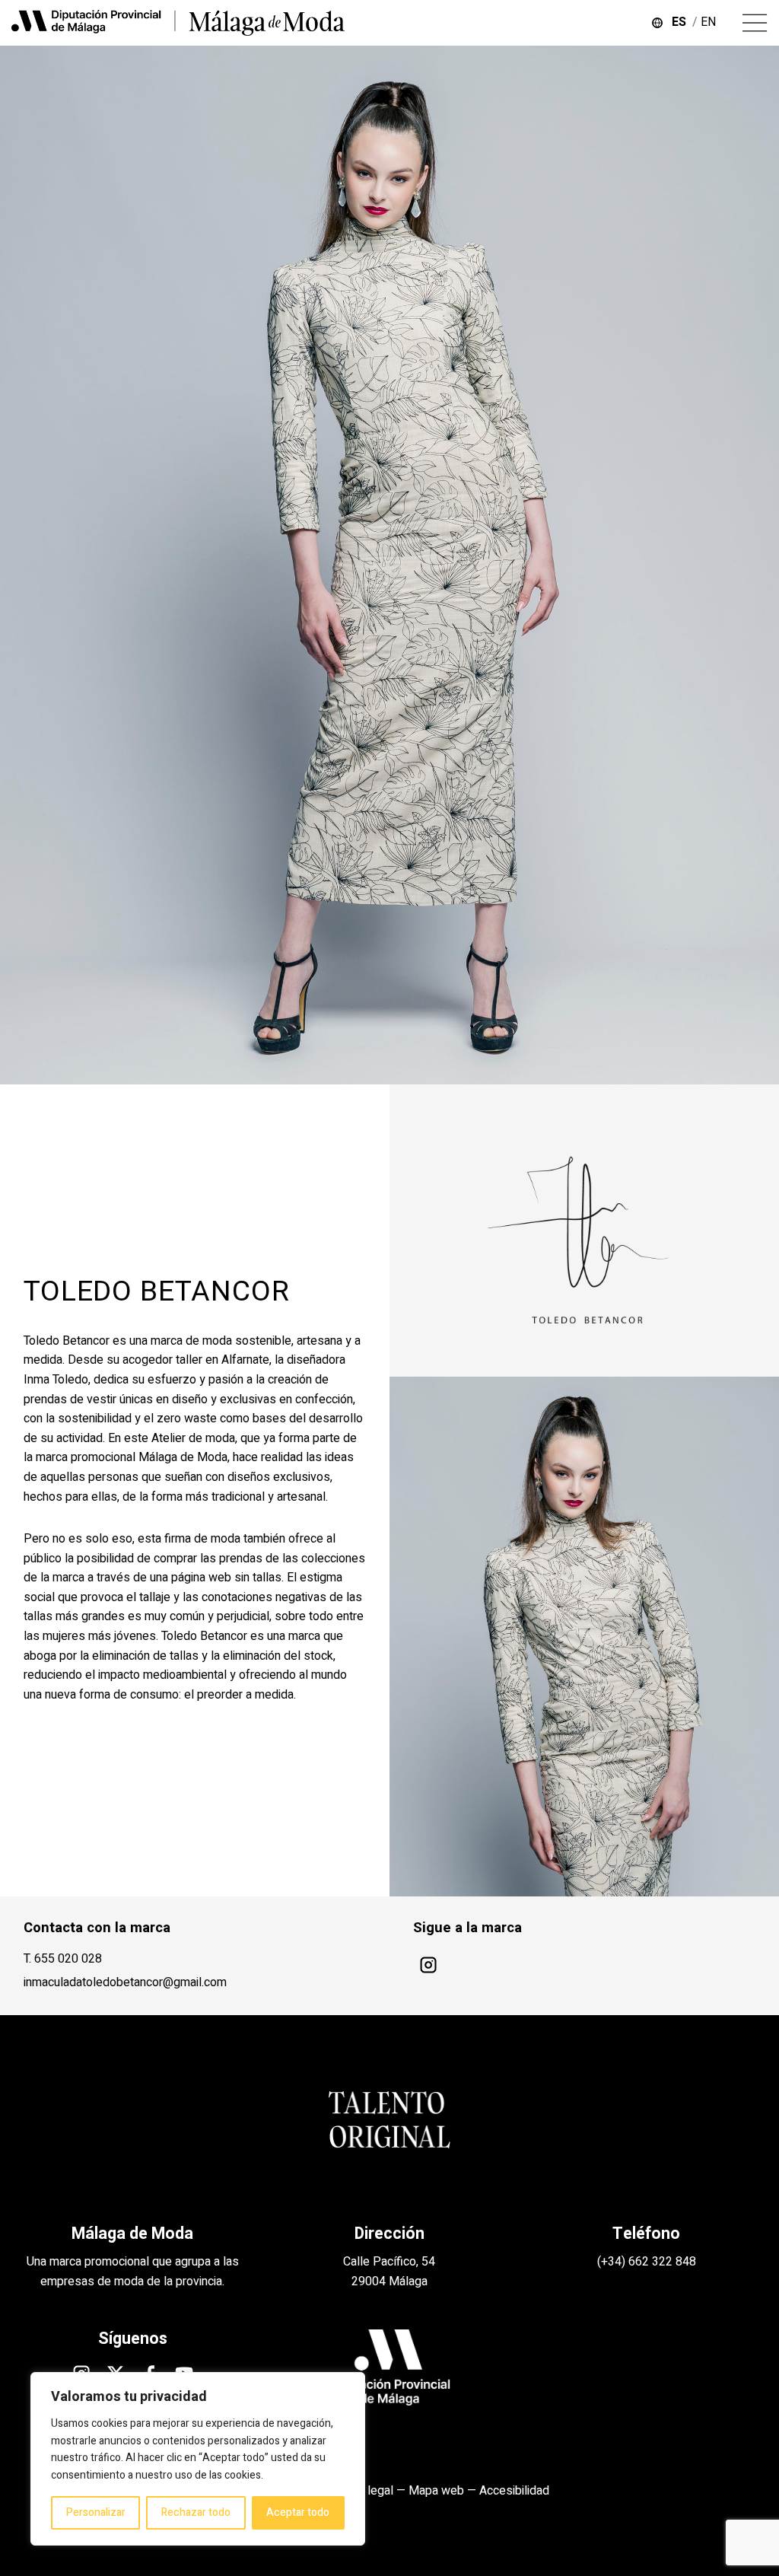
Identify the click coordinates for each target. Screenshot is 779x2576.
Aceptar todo (298, 2512)
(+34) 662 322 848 (647, 2262)
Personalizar (96, 2512)
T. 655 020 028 (63, 1959)
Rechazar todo (196, 2512)
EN (710, 22)
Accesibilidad (514, 2491)
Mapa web (436, 2491)
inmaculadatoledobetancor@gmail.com (125, 1982)
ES (682, 22)
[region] (198, 2459)
